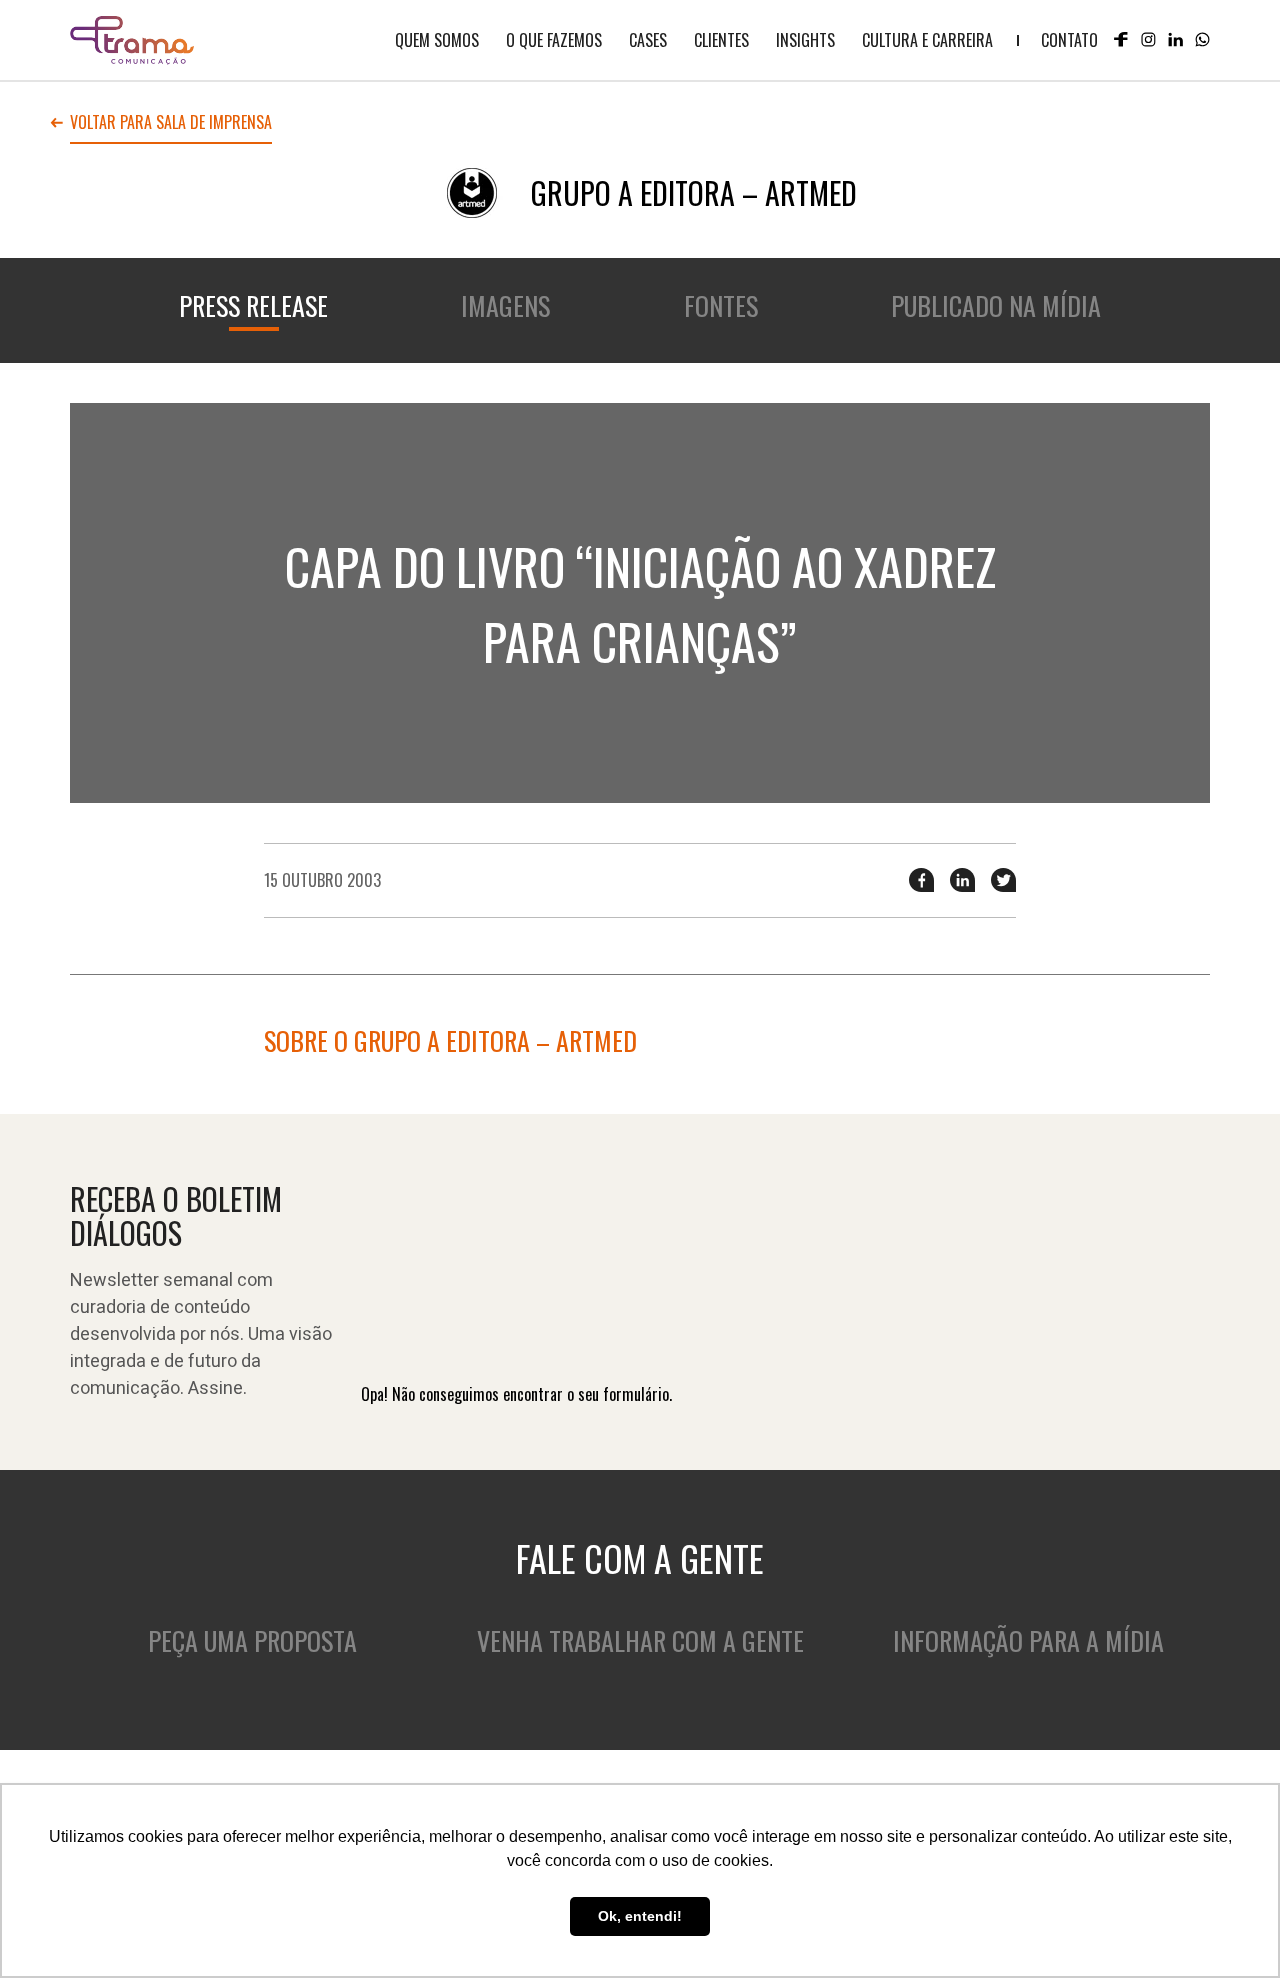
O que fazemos (554, 40)
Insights (805, 40)
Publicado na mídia (996, 305)
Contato (1069, 40)
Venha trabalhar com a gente (640, 1640)
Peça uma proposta (252, 1640)
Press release (253, 305)
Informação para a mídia (1028, 1640)
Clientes (721, 40)
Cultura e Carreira (927, 40)
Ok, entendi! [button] (640, 1916)
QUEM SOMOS (437, 40)
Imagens (505, 305)
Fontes (721, 305)
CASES (648, 40)
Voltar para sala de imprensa (171, 124)
